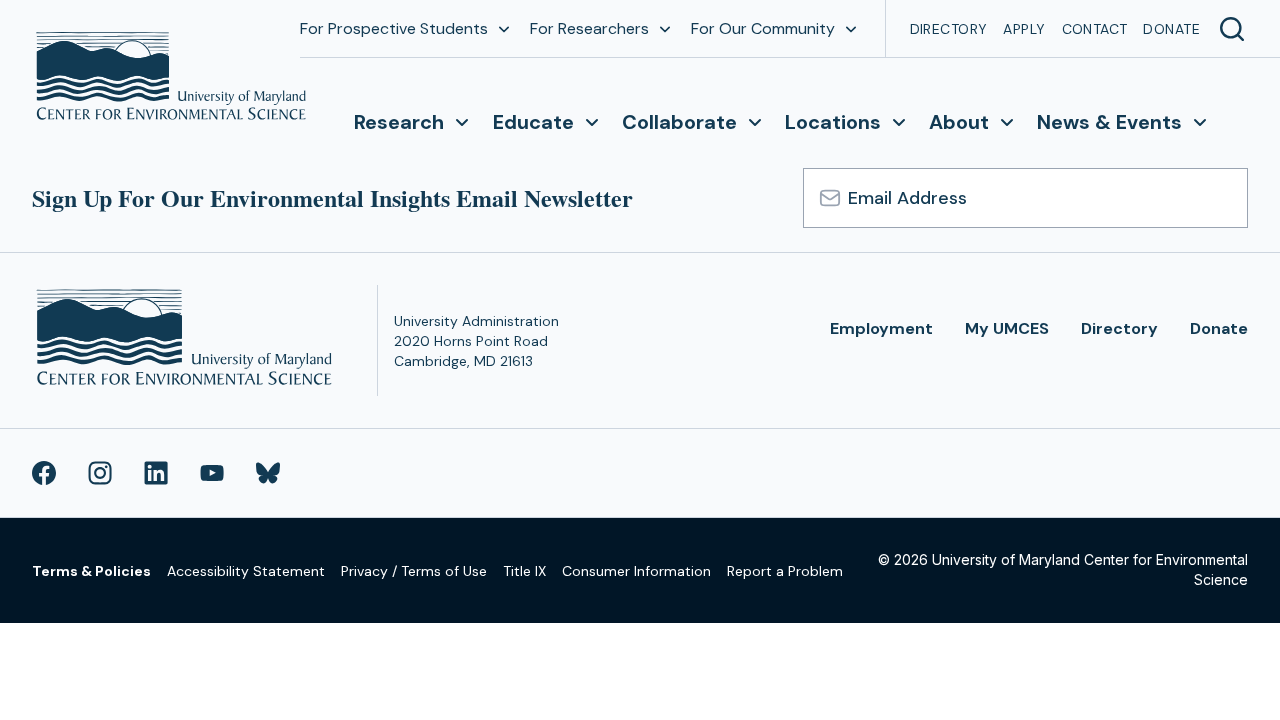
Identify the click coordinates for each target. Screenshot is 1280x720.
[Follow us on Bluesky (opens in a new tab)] (268, 473)
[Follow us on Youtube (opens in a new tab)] (212, 473)
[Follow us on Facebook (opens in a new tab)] (44, 473)
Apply (1024, 29)
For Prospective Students (394, 28)
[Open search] (1232, 29)
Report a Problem (785, 571)
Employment (881, 328)
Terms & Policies (91, 571)
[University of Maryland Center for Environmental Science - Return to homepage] (188, 340)
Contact (1095, 29)
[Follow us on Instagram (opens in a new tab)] (100, 473)
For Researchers (589, 28)
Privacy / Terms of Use (414, 571)
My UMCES (1007, 328)
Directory (949, 29)
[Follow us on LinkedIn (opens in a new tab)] (156, 473)
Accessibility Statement (246, 571)
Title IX (524, 571)
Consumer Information (636, 571)
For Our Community (763, 28)
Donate (1171, 29)
